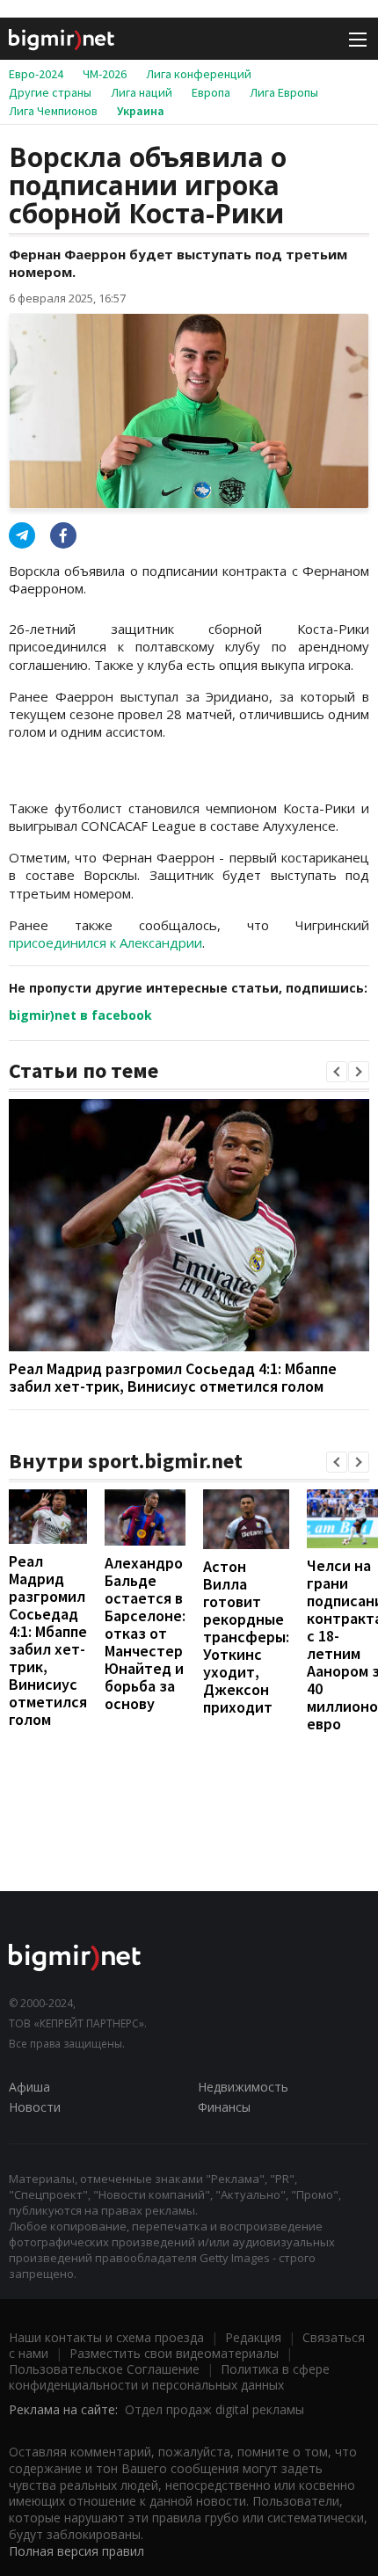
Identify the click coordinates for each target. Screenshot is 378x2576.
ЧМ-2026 (105, 74)
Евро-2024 (36, 74)
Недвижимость (243, 2087)
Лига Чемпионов (53, 111)
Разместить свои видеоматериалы (174, 2353)
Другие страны (50, 92)
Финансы (224, 2107)
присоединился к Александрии (105, 942)
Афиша (29, 2087)
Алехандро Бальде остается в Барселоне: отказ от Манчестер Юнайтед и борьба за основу (145, 1633)
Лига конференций (199, 74)
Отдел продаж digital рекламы (214, 2409)
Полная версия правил (76, 2551)
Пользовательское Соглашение (104, 2369)
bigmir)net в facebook (80, 1015)
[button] (337, 1072)
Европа (211, 92)
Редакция (253, 2337)
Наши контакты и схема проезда (106, 2337)
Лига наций (142, 92)
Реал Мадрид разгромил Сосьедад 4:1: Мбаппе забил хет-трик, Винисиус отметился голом (173, 1377)
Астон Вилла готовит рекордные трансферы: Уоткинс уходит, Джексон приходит (246, 1637)
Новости (35, 2107)
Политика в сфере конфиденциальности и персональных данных (169, 2377)
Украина (141, 111)
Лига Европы (284, 92)
